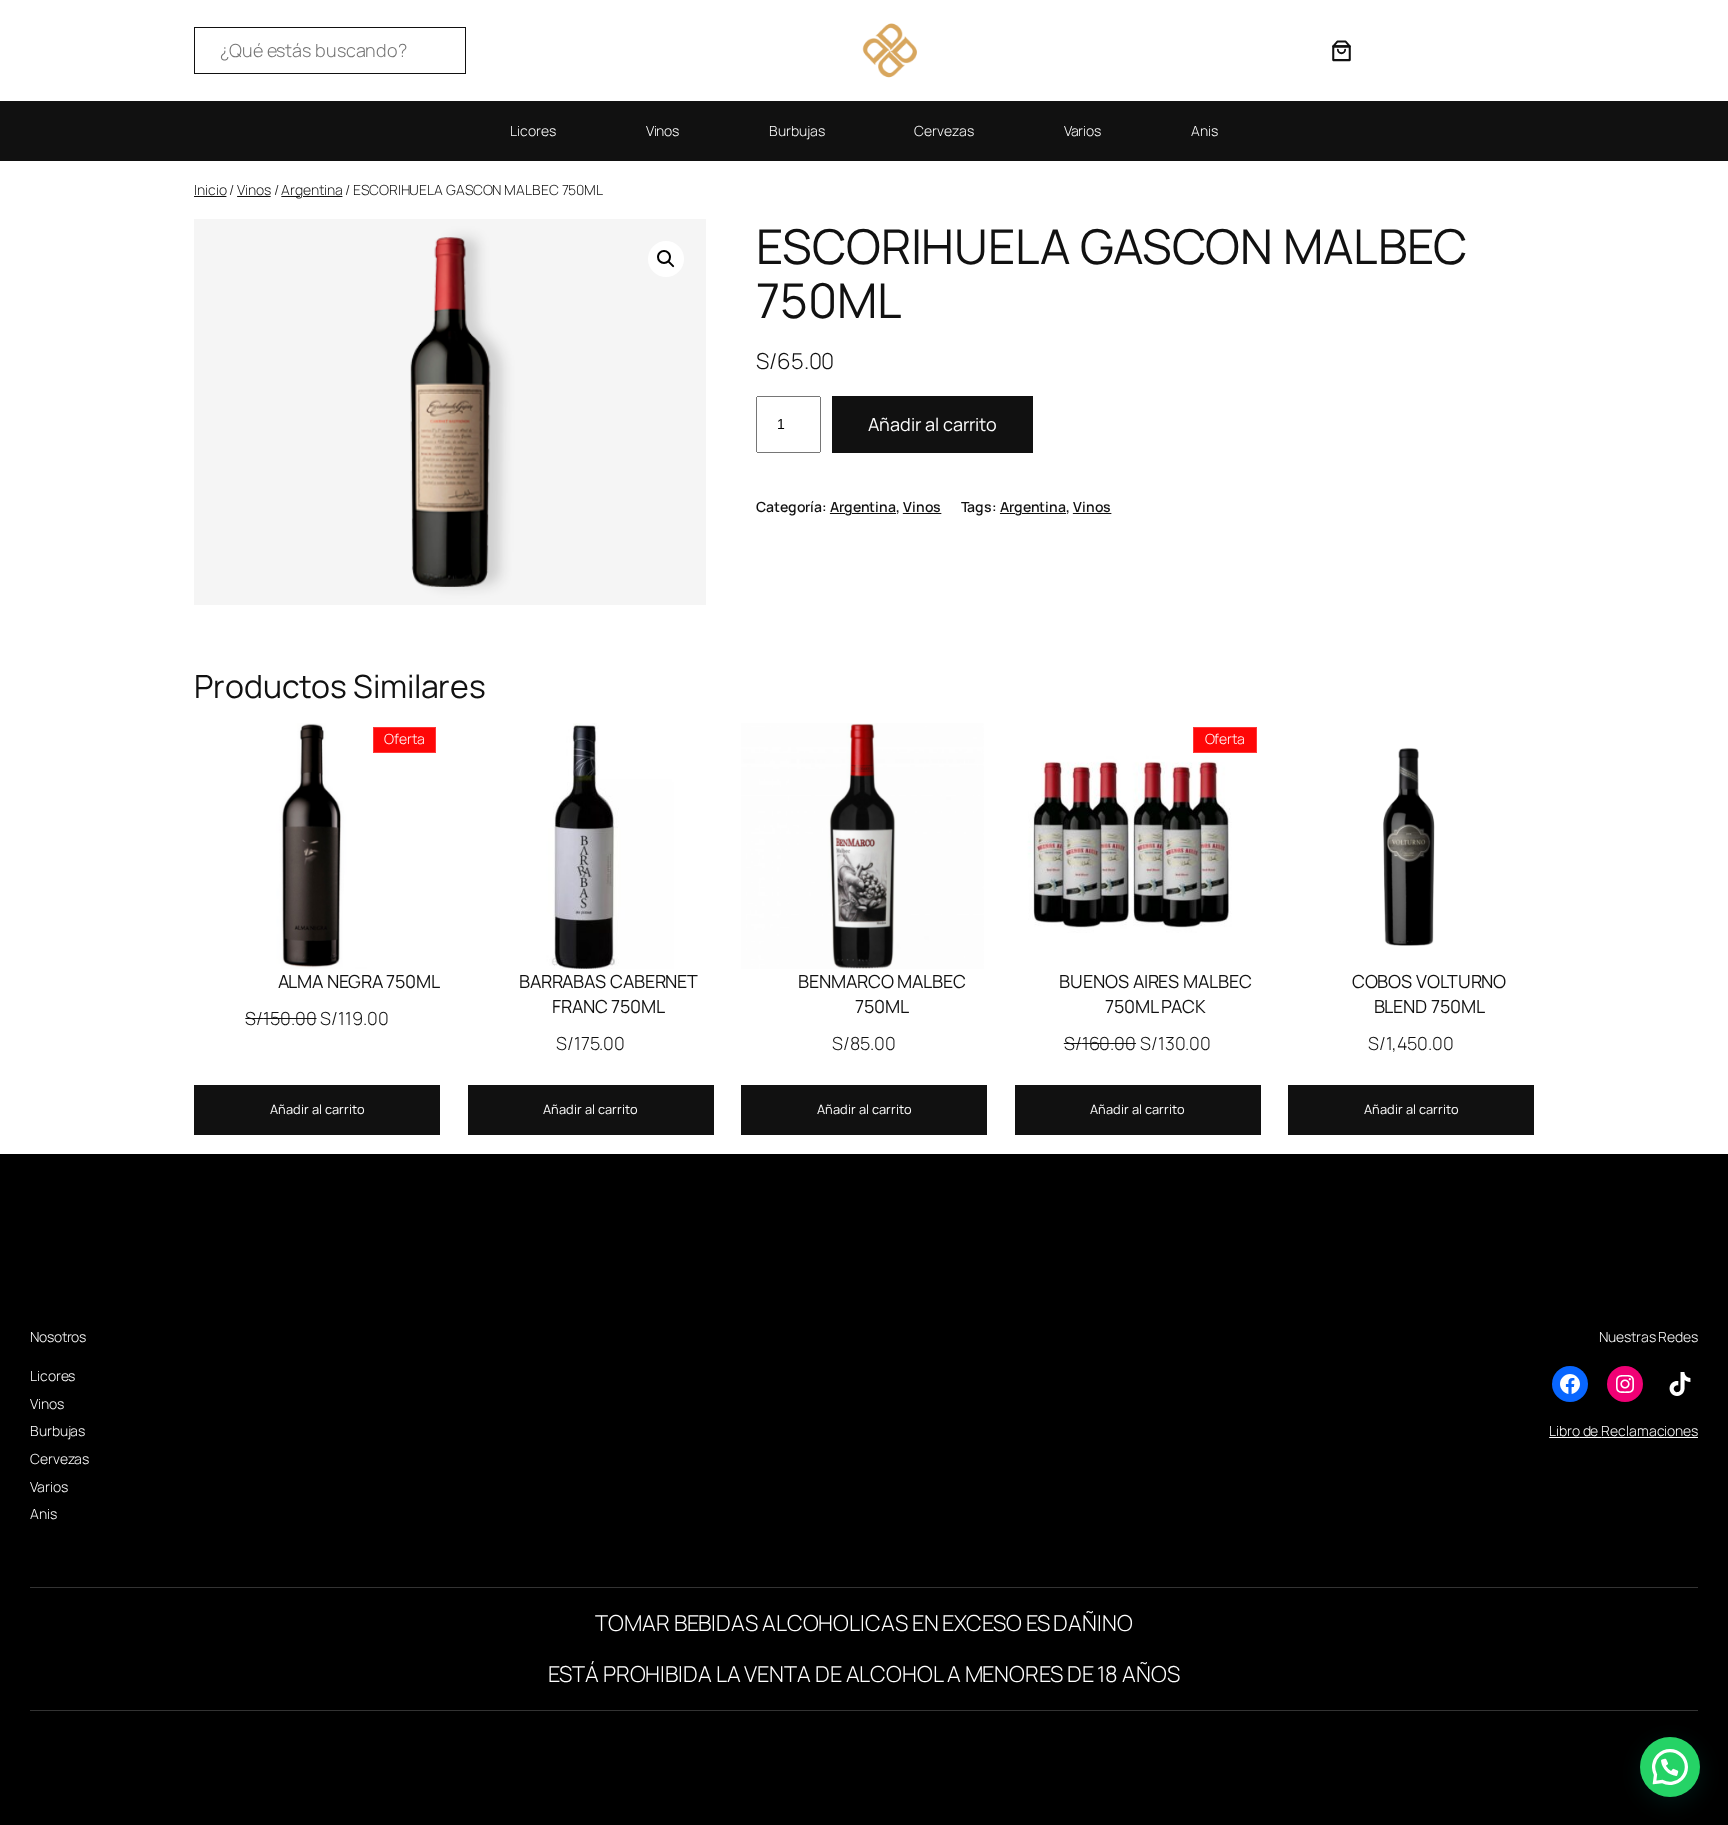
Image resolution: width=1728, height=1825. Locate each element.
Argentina (311, 189)
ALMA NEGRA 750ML (359, 981)
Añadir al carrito (932, 424)
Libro (1564, 1430)
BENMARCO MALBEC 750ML (882, 993)
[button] (666, 259)
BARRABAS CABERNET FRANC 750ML (608, 993)
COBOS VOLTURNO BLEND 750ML (1429, 993)
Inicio (210, 189)
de (1591, 1430)
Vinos (254, 189)
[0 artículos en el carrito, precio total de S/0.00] (1341, 50)
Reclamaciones (1649, 1430)
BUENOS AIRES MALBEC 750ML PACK (1155, 993)
